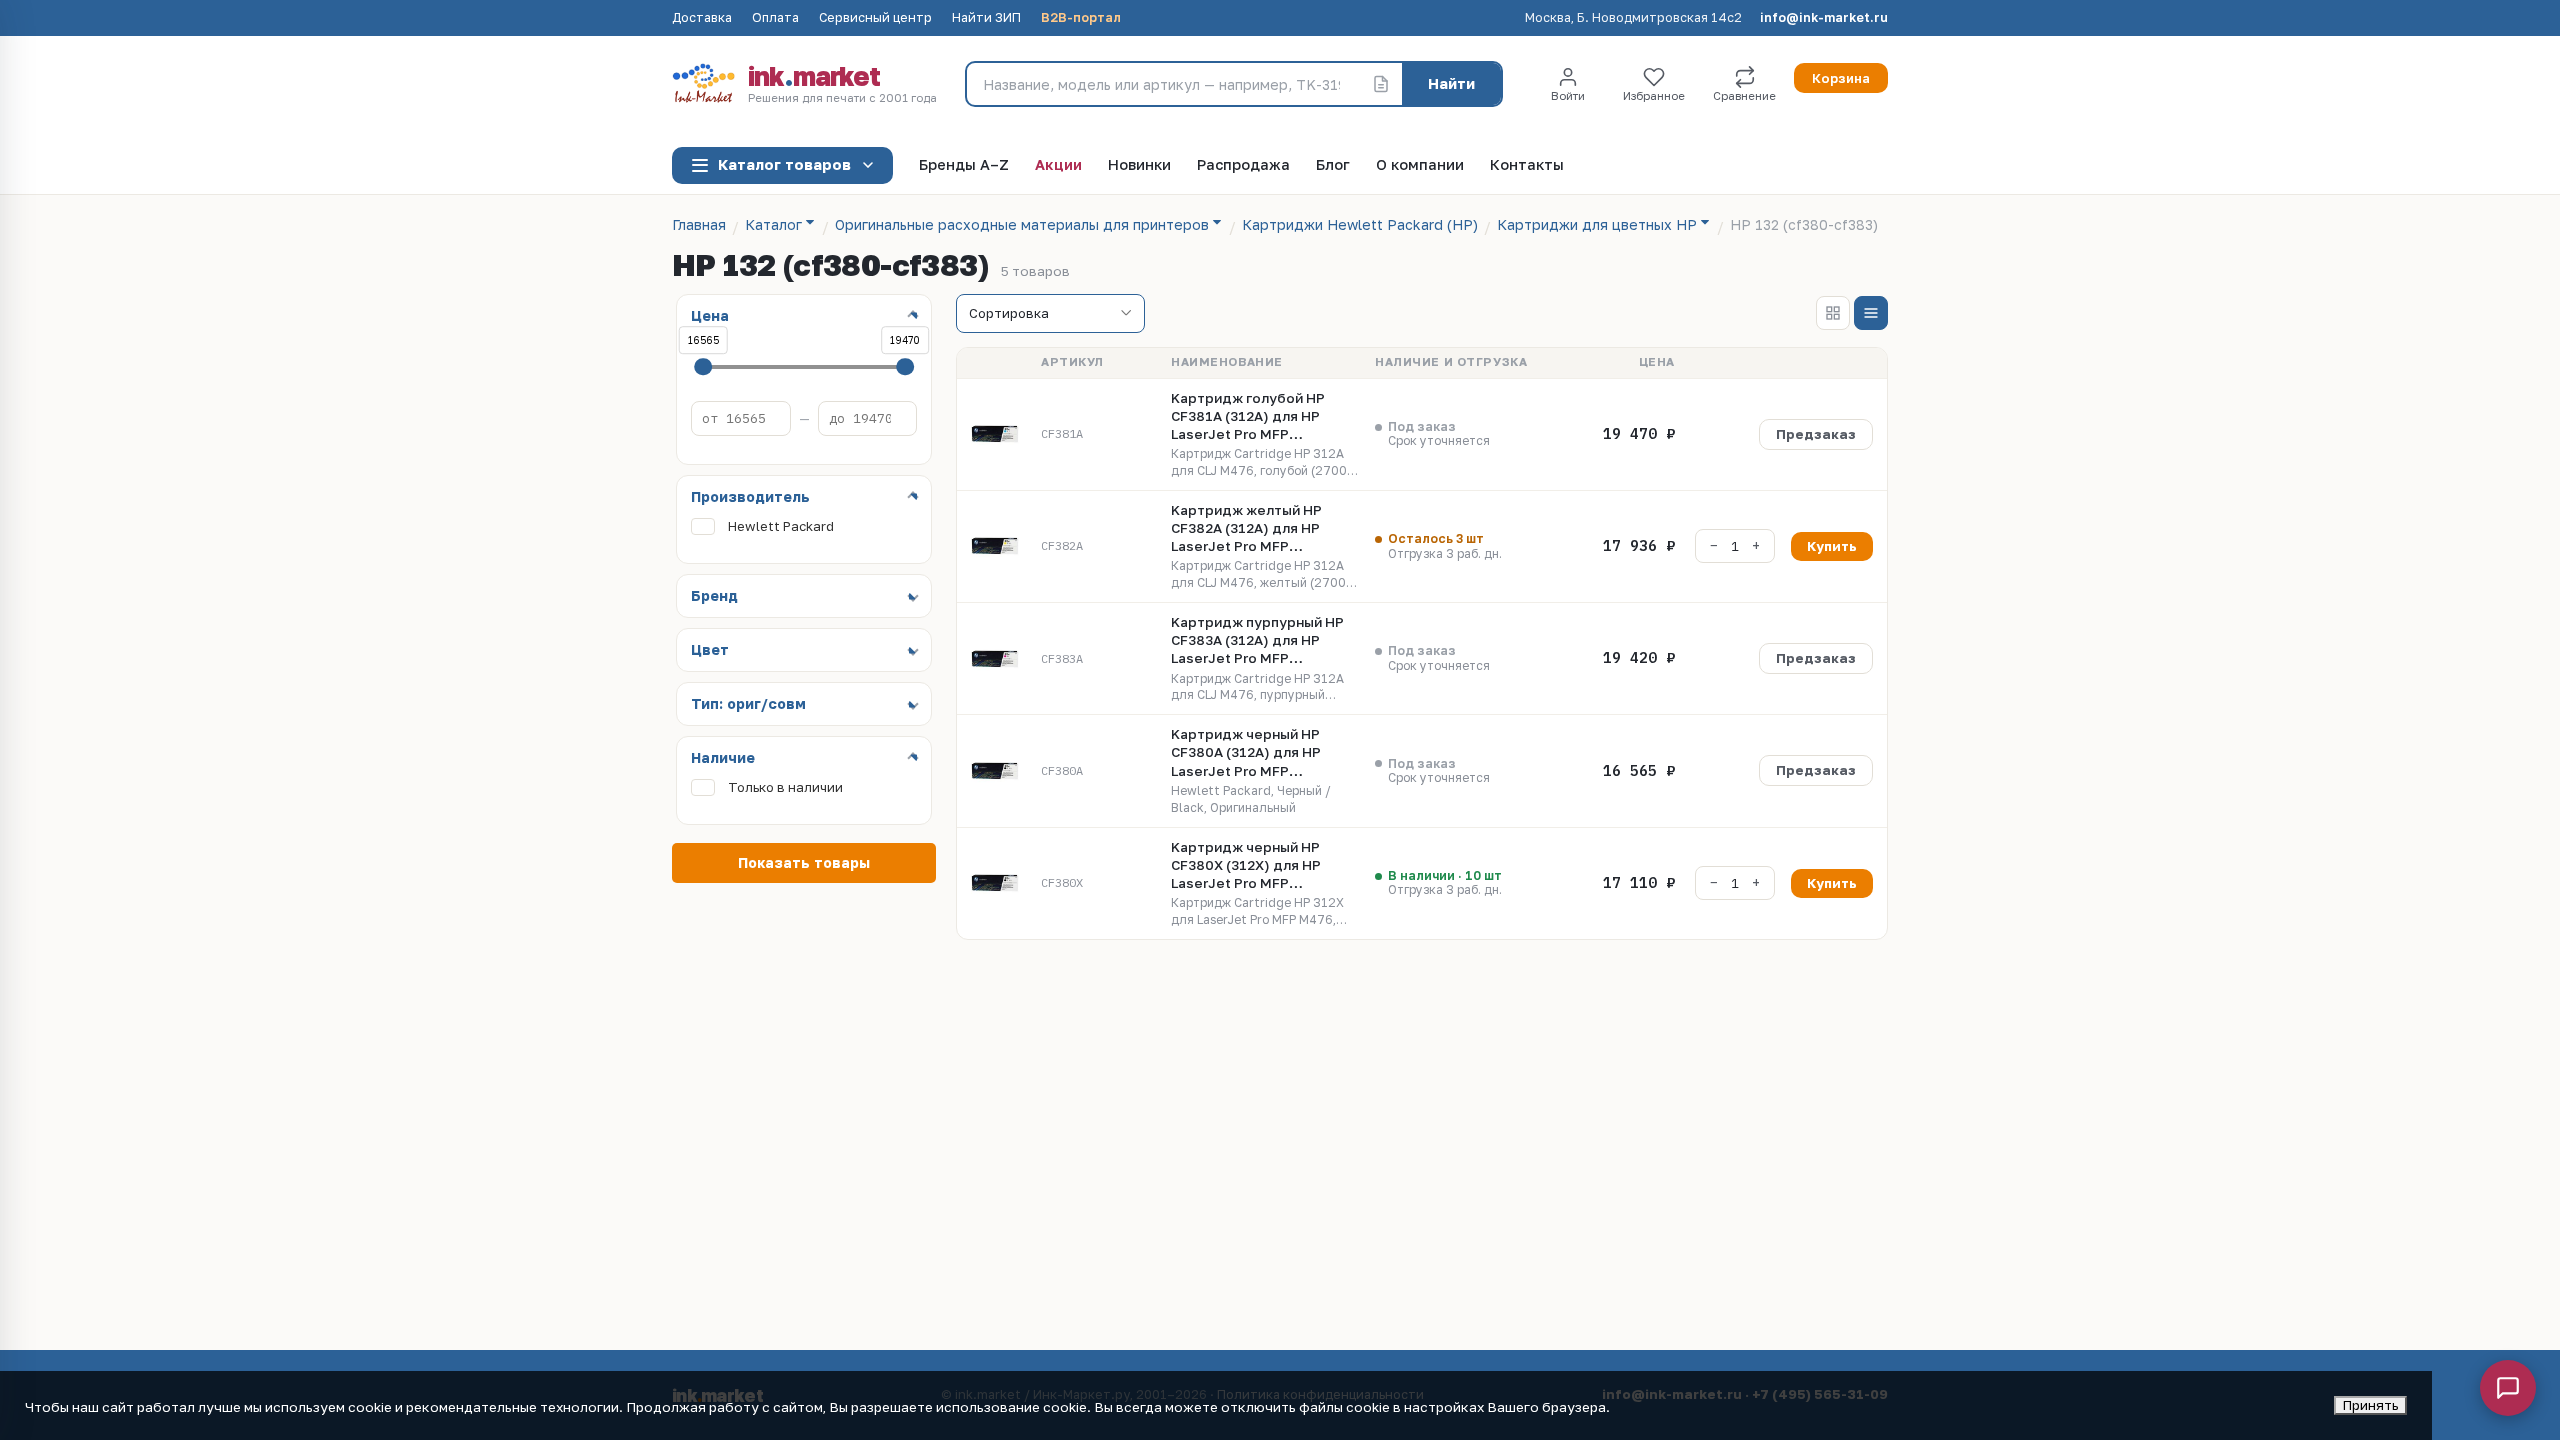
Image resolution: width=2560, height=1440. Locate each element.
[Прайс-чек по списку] (1381, 84)
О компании (1420, 165)
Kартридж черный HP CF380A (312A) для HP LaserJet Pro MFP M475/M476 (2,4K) (1246, 753)
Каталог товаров (784, 164)
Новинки (1139, 165)
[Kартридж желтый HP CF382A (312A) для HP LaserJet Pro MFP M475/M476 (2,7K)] (995, 546)
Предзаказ (1816, 434)
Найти (1451, 83)
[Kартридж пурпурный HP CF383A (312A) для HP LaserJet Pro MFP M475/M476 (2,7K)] (995, 659)
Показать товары (804, 862)
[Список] (1871, 313)
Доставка (702, 18)
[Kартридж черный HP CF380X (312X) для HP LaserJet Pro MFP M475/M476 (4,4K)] (995, 883)
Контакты (1527, 165)
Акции (1058, 165)
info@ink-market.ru (1824, 18)
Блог (1333, 165)
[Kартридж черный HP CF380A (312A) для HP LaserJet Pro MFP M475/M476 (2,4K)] (995, 771)
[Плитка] (1833, 313)
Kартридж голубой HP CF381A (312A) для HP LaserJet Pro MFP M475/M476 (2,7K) (1248, 417)
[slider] (703, 367)
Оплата (775, 18)
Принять (2370, 1405)
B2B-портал (1081, 18)
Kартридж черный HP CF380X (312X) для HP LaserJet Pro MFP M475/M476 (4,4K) (1246, 866)
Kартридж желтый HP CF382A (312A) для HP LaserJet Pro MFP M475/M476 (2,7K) (1246, 529)
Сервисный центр (875, 18)
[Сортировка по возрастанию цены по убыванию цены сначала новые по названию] (1050, 314)
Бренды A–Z (964, 165)
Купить (1832, 546)
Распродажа (1243, 165)
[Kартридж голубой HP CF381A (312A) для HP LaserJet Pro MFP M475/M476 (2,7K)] (995, 434)
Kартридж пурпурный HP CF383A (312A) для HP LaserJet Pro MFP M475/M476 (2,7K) (1257, 641)
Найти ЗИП (986, 18)
